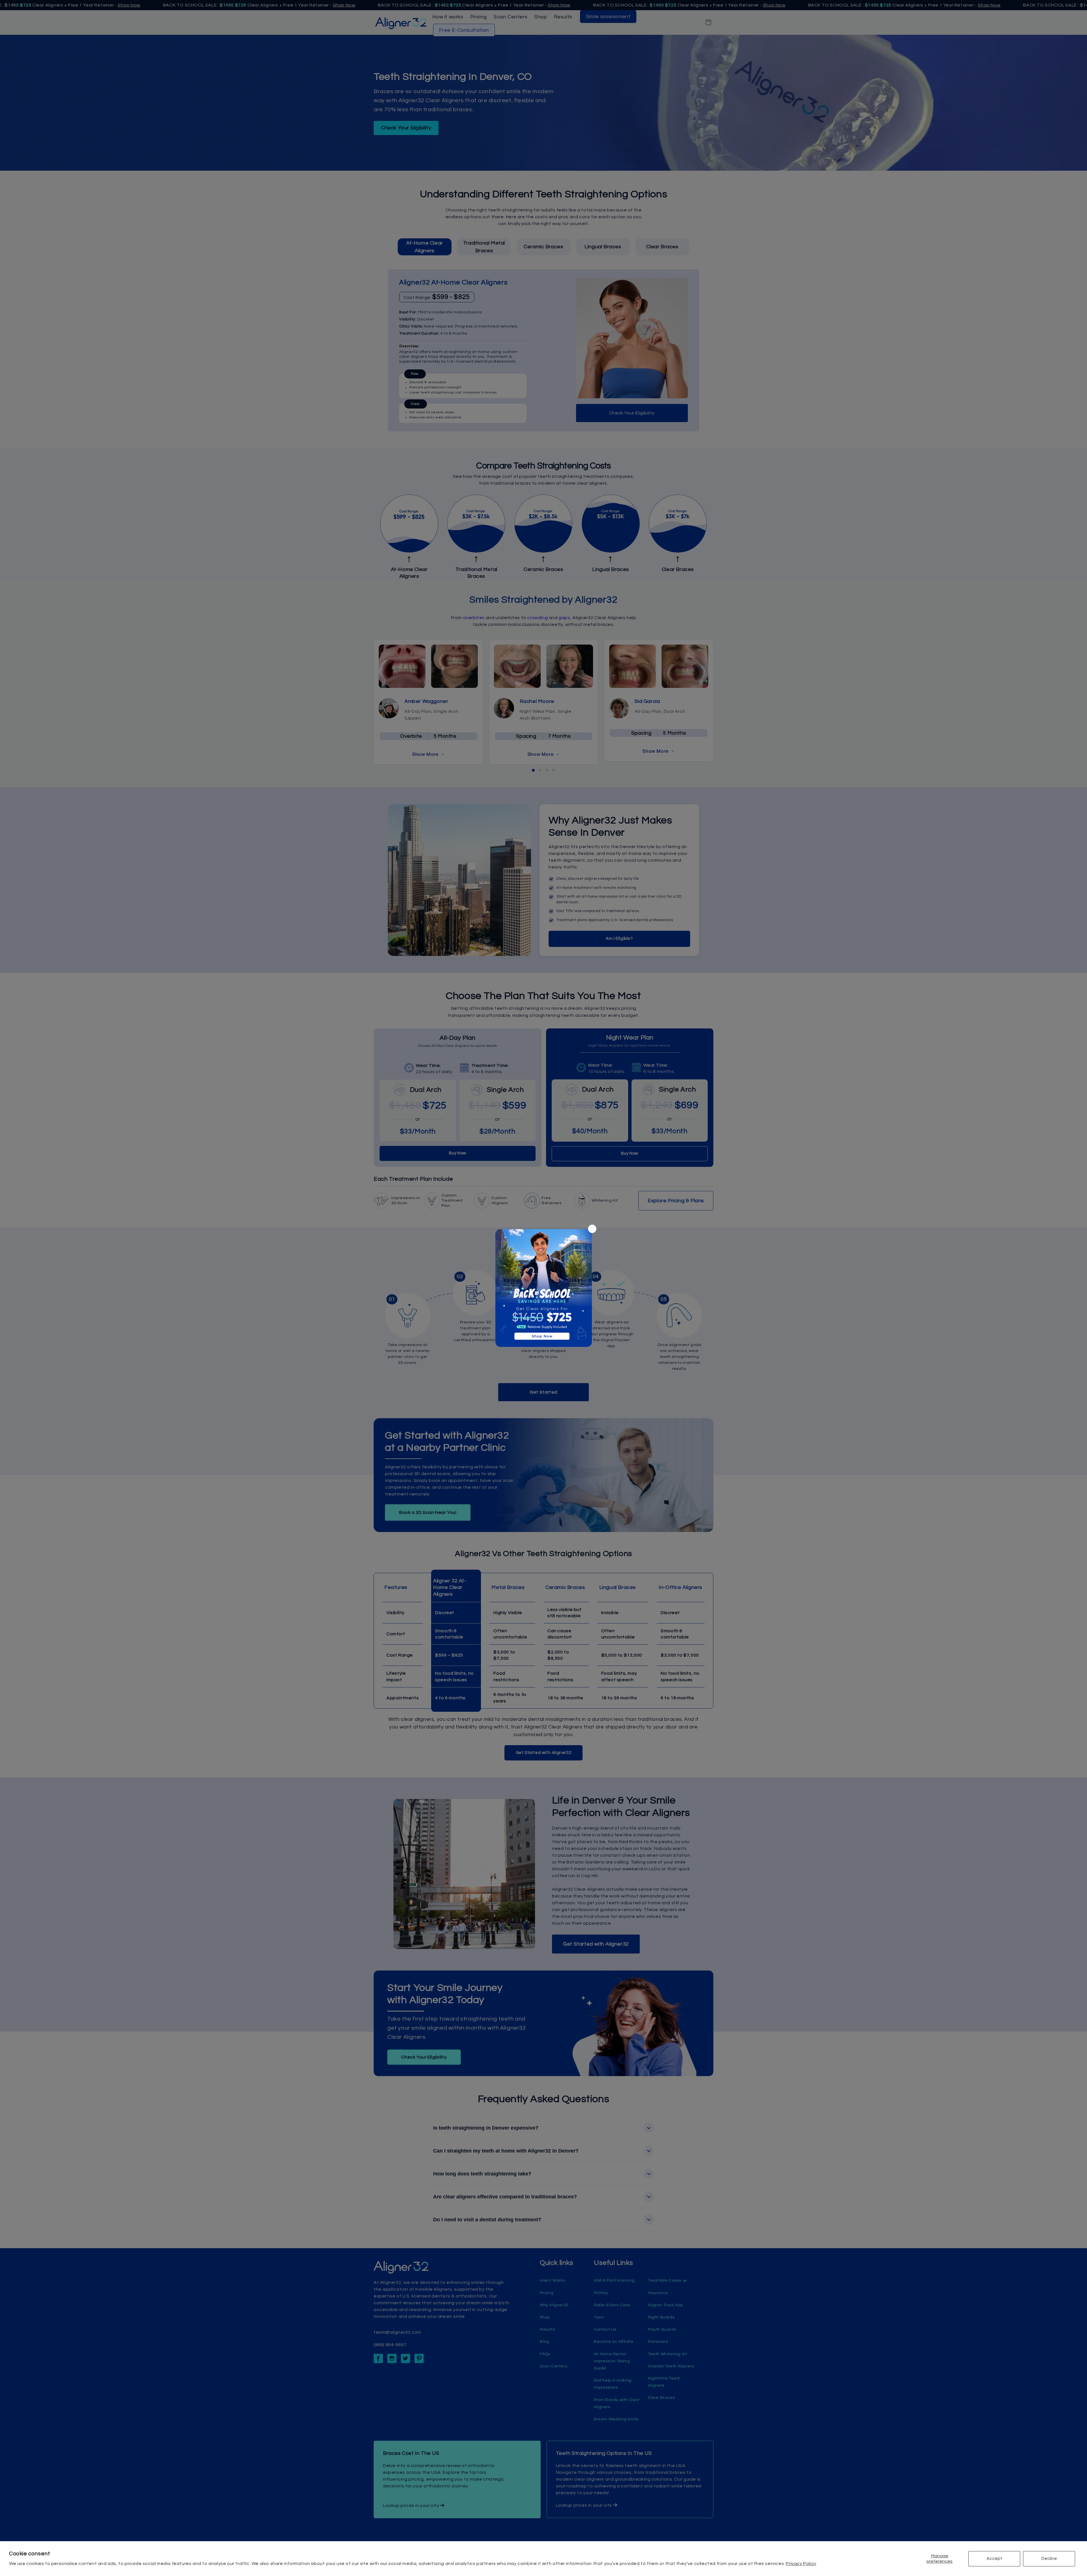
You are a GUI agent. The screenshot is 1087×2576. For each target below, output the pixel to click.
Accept (994, 2558)
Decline (1049, 2558)
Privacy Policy (801, 2564)
